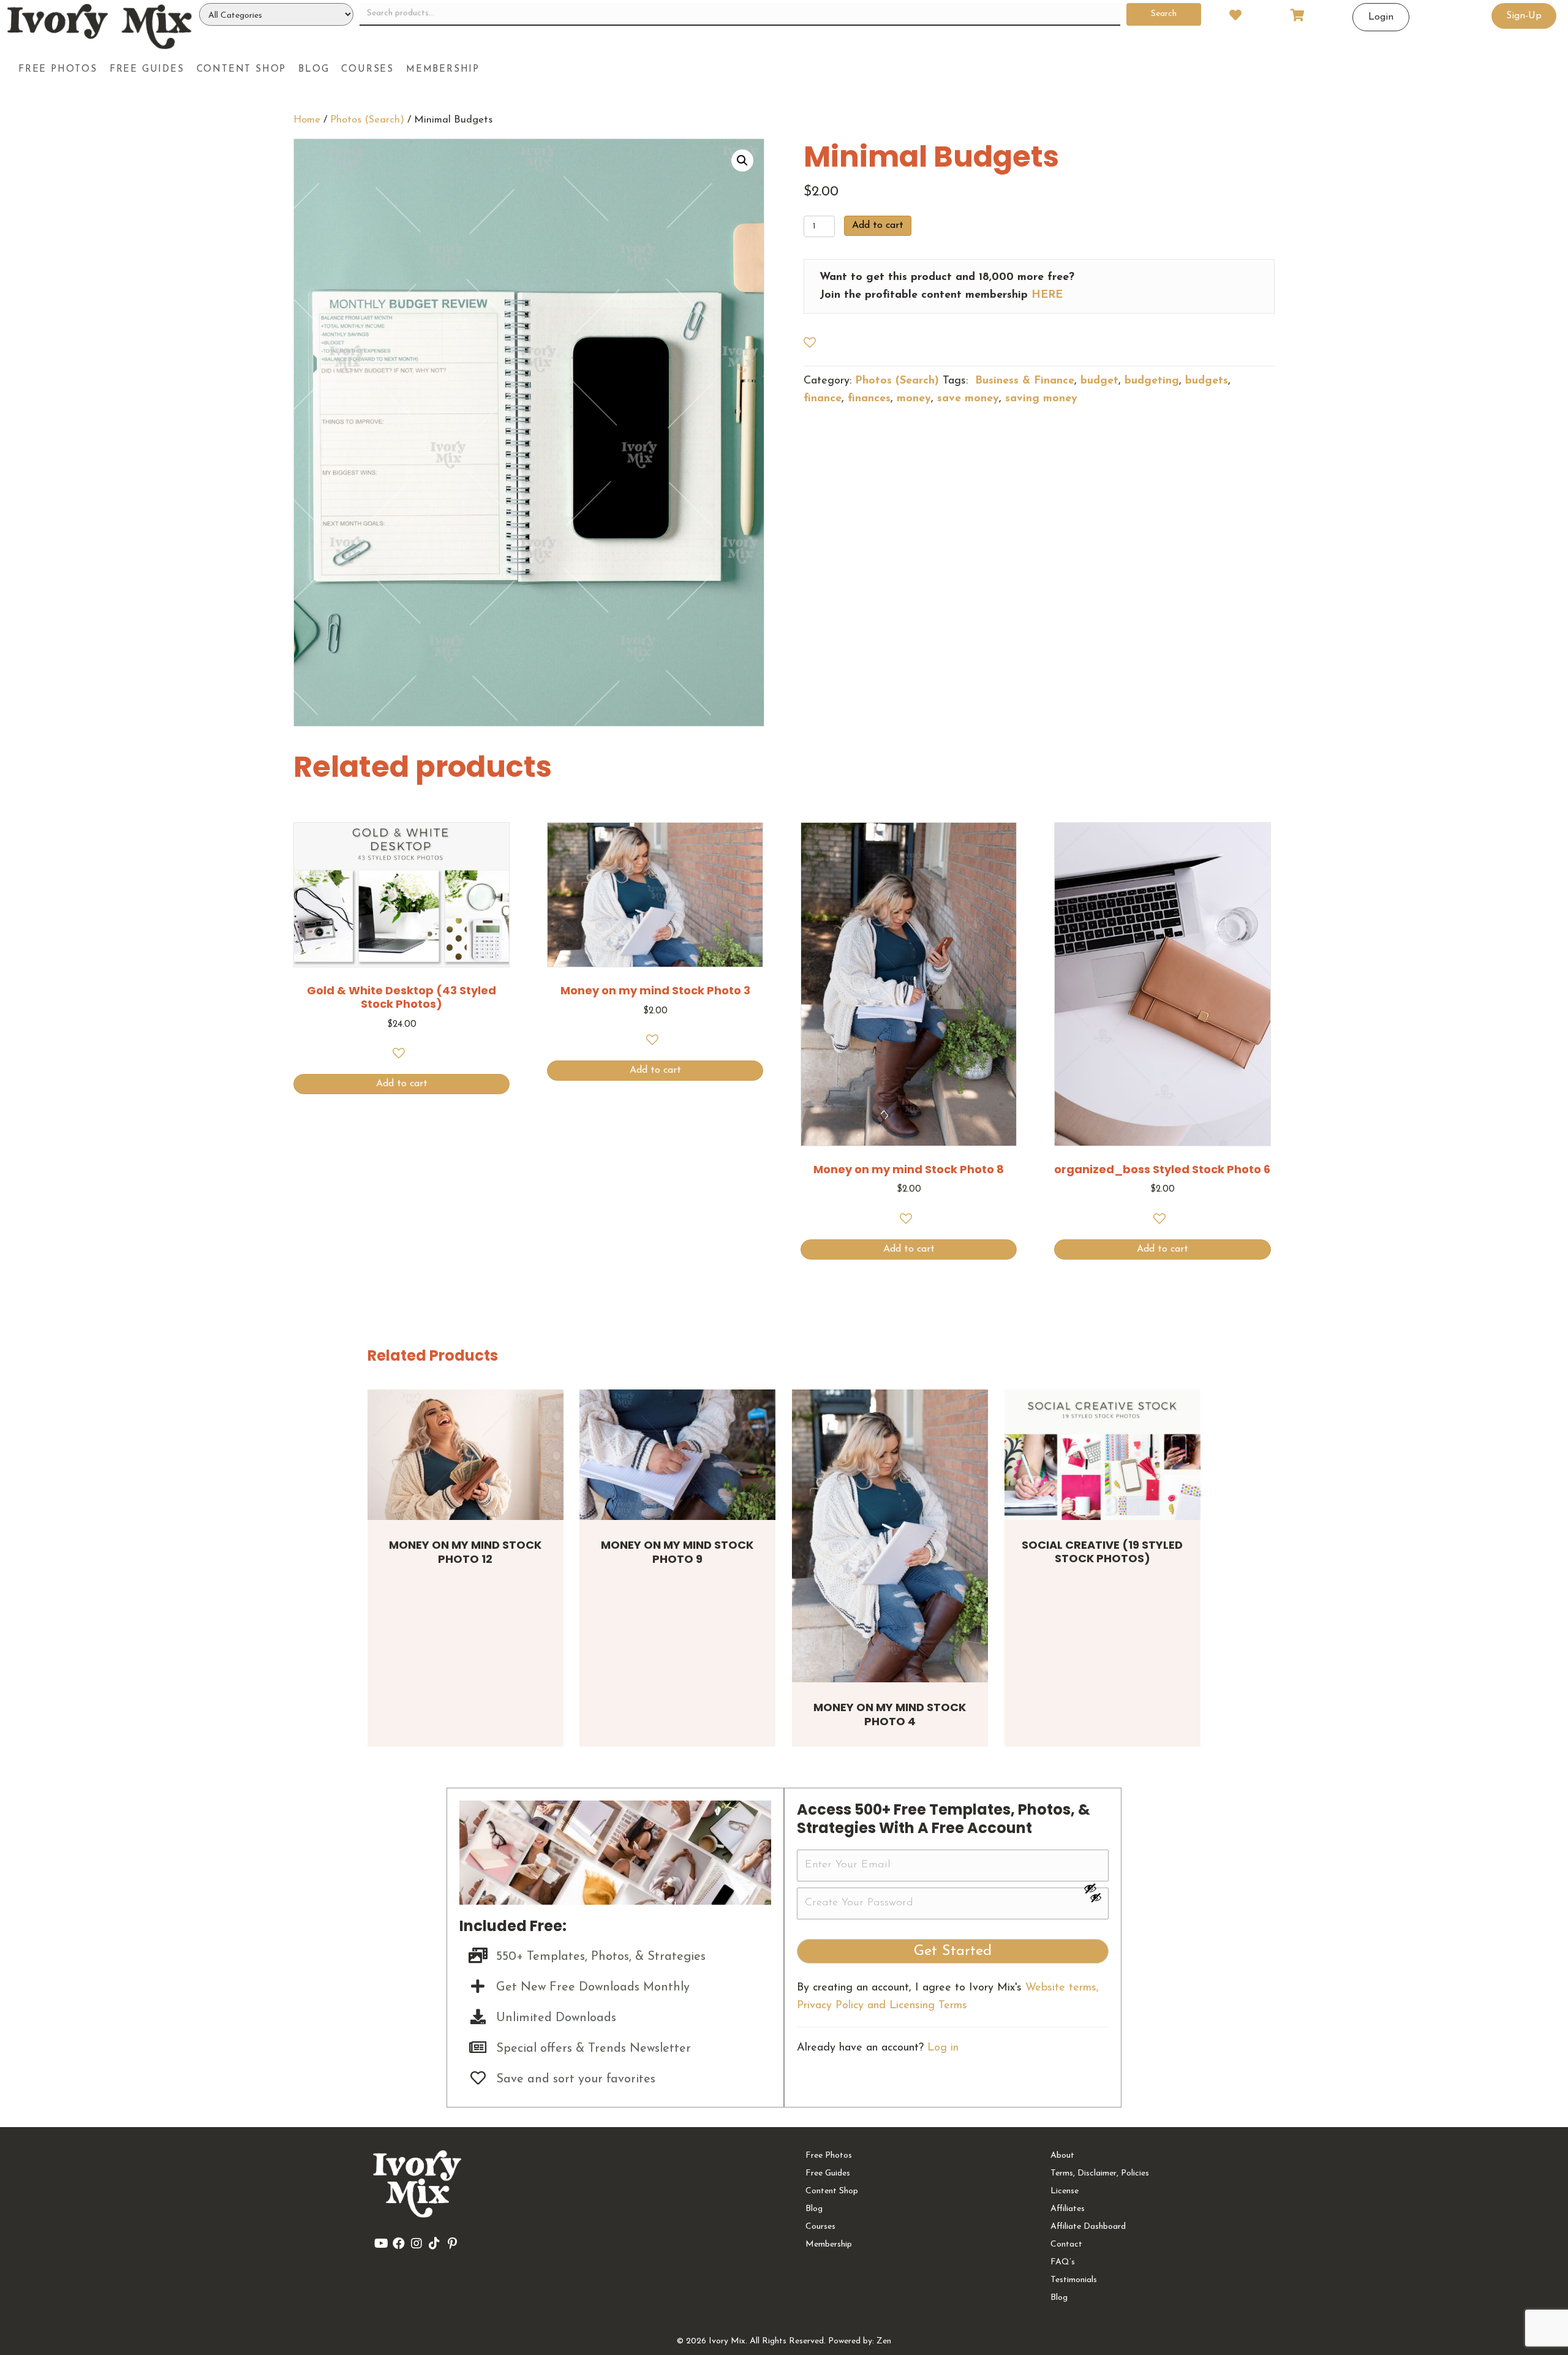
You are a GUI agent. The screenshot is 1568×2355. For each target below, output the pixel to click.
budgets (1207, 381)
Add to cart (878, 225)
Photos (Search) (367, 120)
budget (1099, 381)
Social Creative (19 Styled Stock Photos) (1102, 1552)
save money (968, 399)
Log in (943, 2048)
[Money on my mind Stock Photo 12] (466, 1455)
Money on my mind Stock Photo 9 (677, 1552)
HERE (1047, 295)
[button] (742, 161)
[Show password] (1096, 1888)
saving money (1041, 399)
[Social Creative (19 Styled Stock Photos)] (1102, 1455)
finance (823, 399)
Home (307, 120)
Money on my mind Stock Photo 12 (465, 1552)
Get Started (953, 1951)
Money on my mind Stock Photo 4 (890, 1714)
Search (1164, 14)
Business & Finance (1023, 381)
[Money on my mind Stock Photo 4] (890, 1536)
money (914, 399)
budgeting (1152, 381)
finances (869, 399)
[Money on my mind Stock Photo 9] (677, 1455)
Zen (884, 2341)
